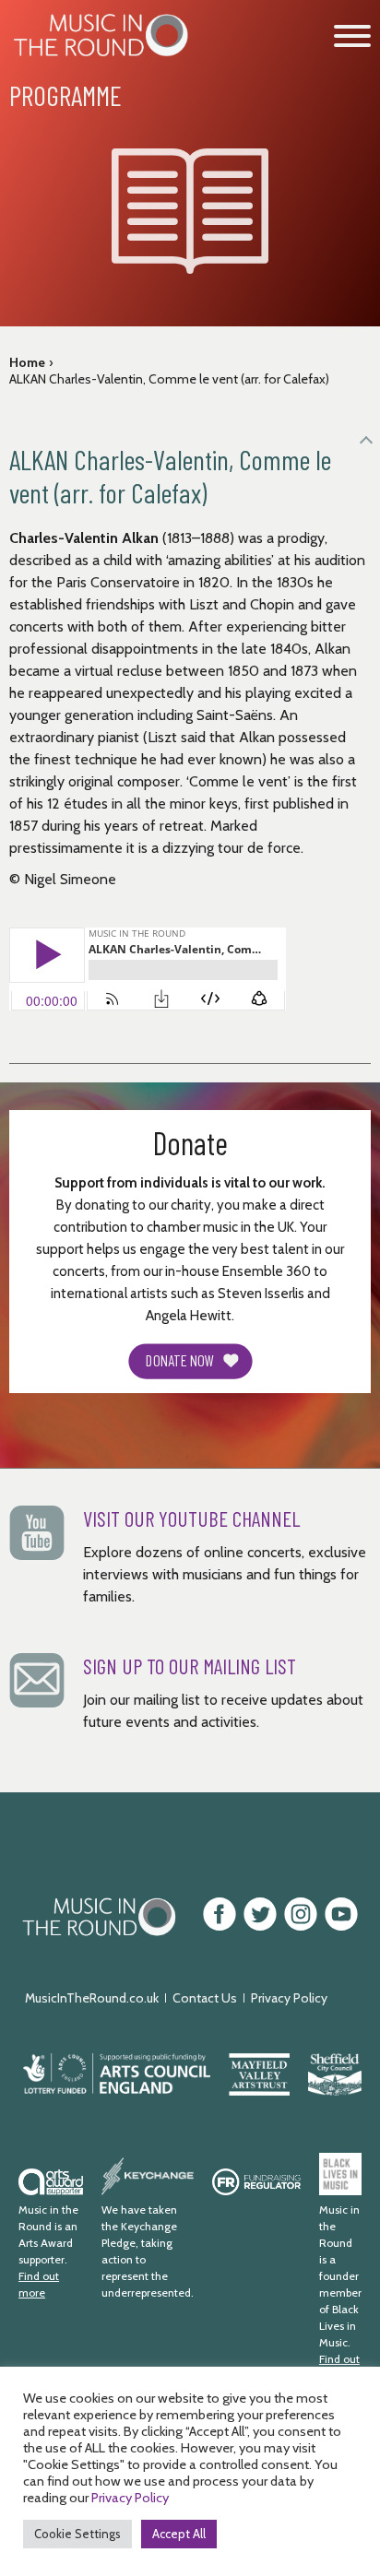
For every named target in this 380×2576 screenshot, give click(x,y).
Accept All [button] (179, 2534)
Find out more (39, 2284)
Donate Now (180, 1361)
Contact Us (205, 1998)
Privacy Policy (289, 1998)
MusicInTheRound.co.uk (92, 1998)
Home (27, 362)
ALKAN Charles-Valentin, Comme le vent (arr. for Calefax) (169, 379)
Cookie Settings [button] (77, 2534)
